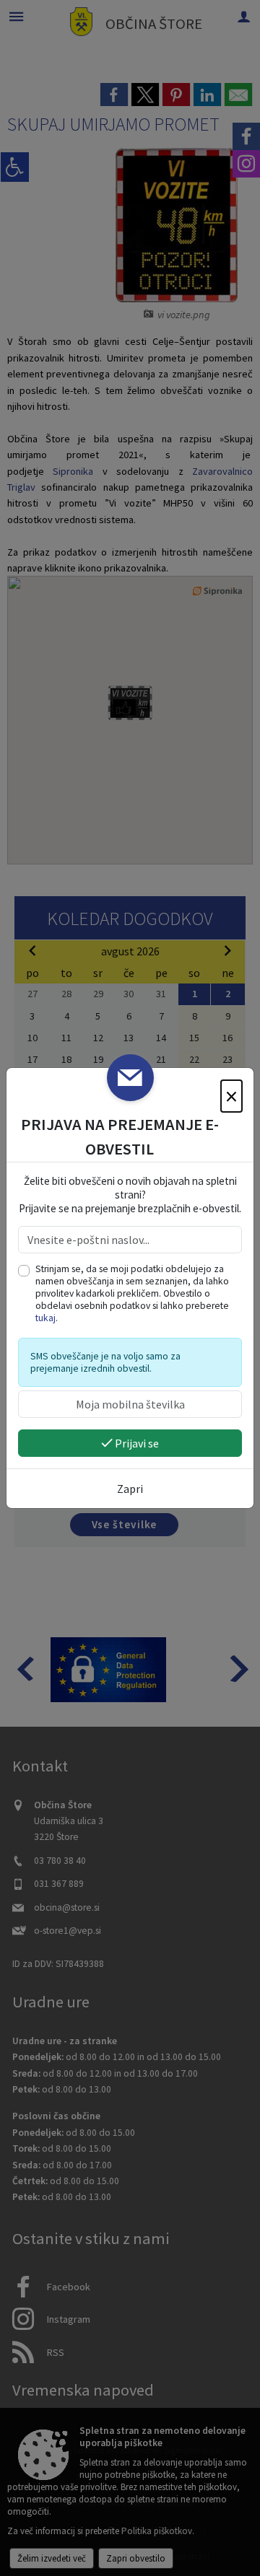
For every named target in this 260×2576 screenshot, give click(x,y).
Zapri (130, 1489)
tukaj (45, 1318)
